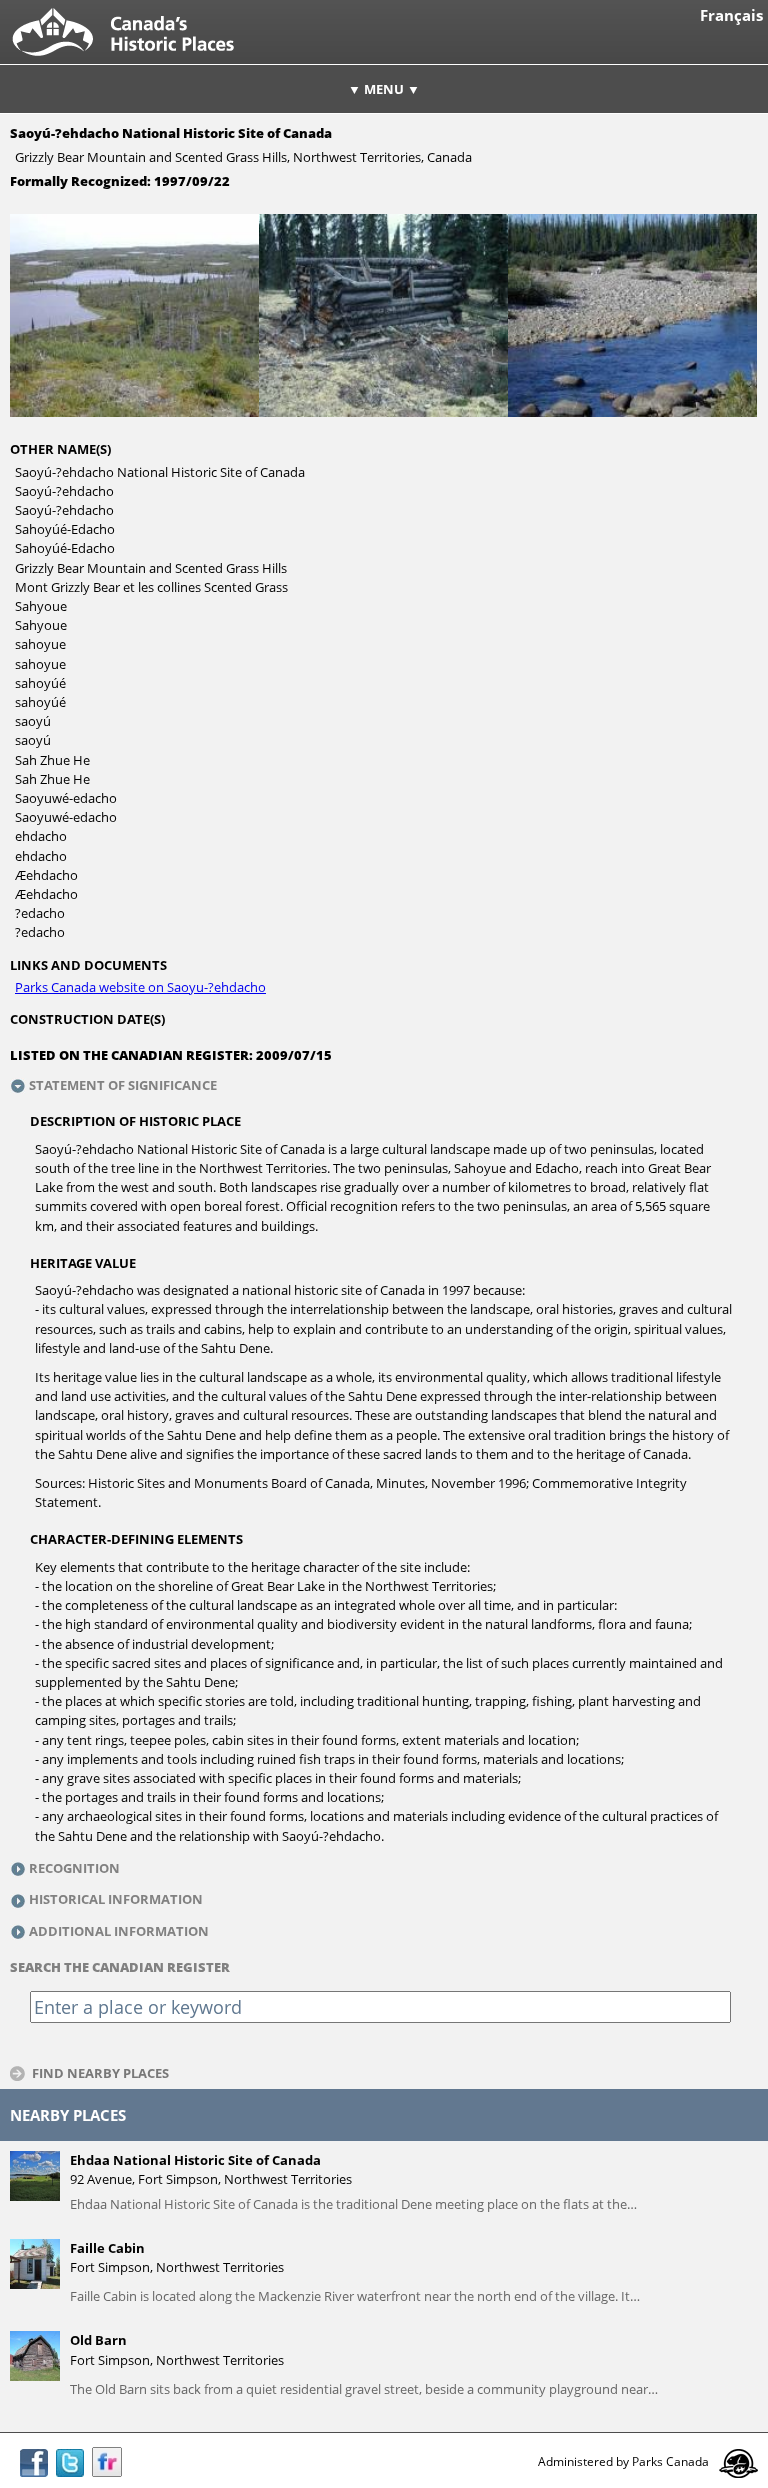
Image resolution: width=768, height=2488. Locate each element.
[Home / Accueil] (139, 59)
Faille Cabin (107, 2248)
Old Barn (98, 2340)
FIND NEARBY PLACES (100, 2072)
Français (731, 15)
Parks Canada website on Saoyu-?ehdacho (140, 987)
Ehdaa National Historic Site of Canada (195, 2160)
